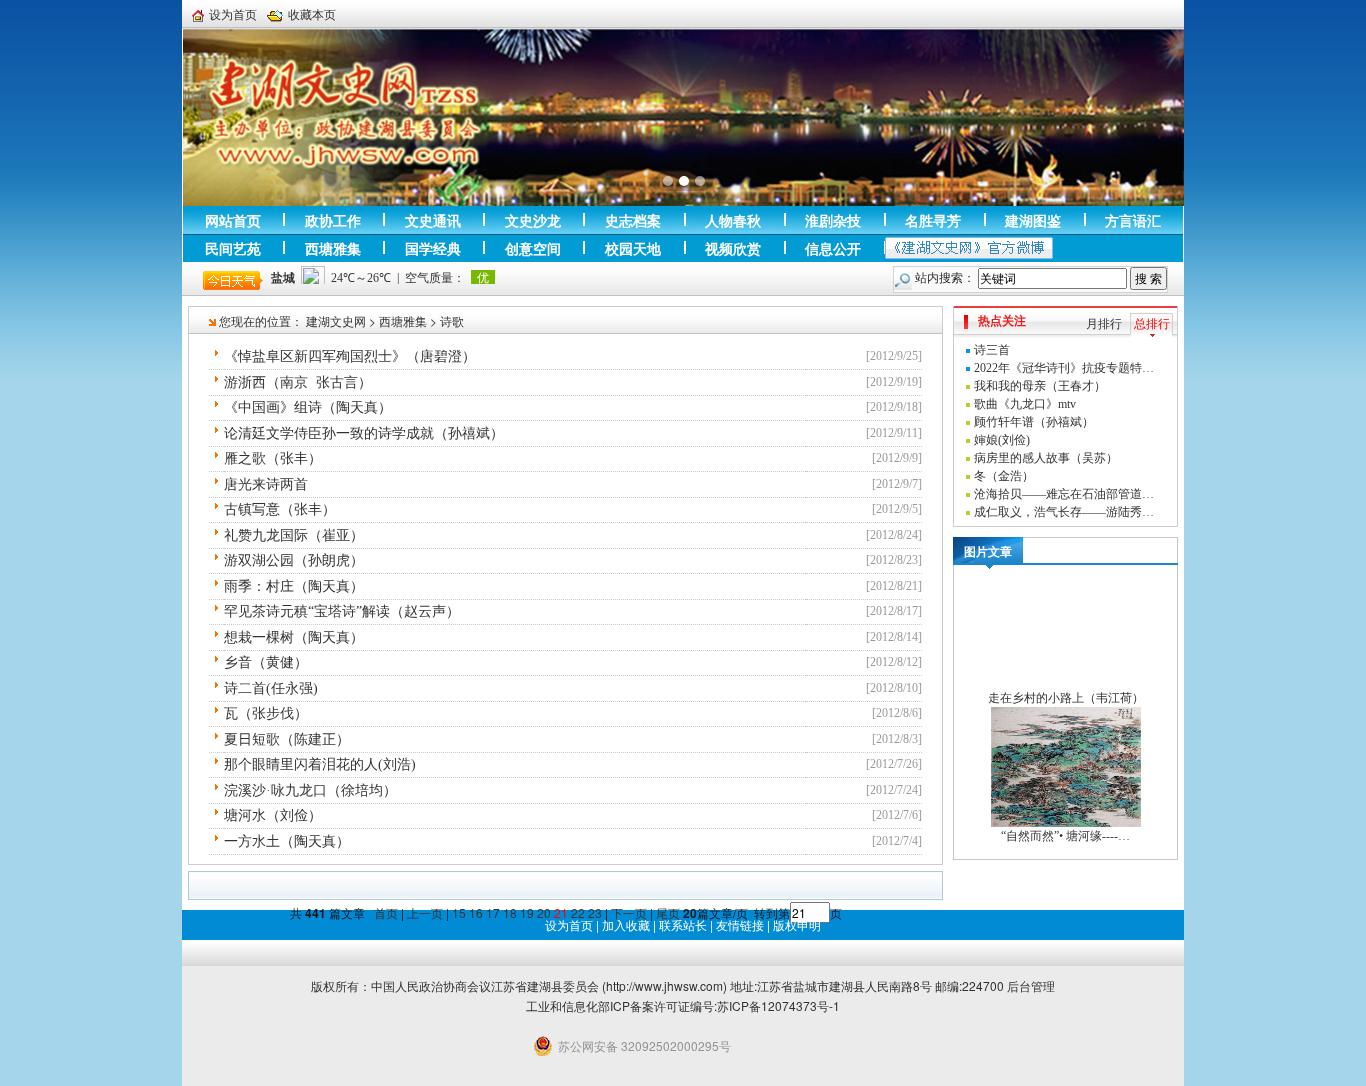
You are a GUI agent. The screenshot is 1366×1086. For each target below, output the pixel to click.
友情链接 (740, 924)
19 (527, 912)
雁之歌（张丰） (273, 458)
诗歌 (452, 320)
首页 (386, 912)
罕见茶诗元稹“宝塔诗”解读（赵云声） (342, 611)
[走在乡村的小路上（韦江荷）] (1066, 628)
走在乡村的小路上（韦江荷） (1066, 698)
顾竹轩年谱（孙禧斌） (1034, 422)
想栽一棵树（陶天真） (294, 637)
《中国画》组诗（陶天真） (308, 407)
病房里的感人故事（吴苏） (1046, 458)
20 (544, 912)
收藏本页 (312, 14)
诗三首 (992, 350)
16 (476, 912)
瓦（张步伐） (266, 713)
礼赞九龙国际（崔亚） (294, 535)
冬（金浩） (1004, 476)
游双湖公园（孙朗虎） (294, 560)
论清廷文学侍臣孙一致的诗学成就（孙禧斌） (364, 433)
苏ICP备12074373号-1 (778, 1005)
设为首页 (233, 14)
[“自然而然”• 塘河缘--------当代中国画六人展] (1066, 766)
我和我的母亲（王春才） (1040, 386)
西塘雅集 (403, 320)
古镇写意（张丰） (280, 509)
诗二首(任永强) (271, 688)
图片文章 (988, 551)
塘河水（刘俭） (273, 815)
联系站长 (683, 924)
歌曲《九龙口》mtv (1025, 404)
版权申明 (797, 924)
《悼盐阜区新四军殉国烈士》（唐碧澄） (350, 356)
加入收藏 (626, 924)
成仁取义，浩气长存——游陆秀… (1064, 512)
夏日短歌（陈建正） (287, 739)
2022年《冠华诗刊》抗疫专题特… (1064, 368)
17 (493, 912)
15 (459, 912)
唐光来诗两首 (266, 484)
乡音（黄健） (266, 662)
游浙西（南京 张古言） (298, 382)
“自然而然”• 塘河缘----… (1065, 836)
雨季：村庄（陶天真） (294, 586)
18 (510, 912)
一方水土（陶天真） (287, 841)
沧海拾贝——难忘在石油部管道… (1064, 494)
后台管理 (1031, 985)
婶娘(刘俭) (1002, 440)
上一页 (425, 912)
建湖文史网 (336, 320)
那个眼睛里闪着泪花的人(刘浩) (320, 764)
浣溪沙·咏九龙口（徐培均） (310, 790)
